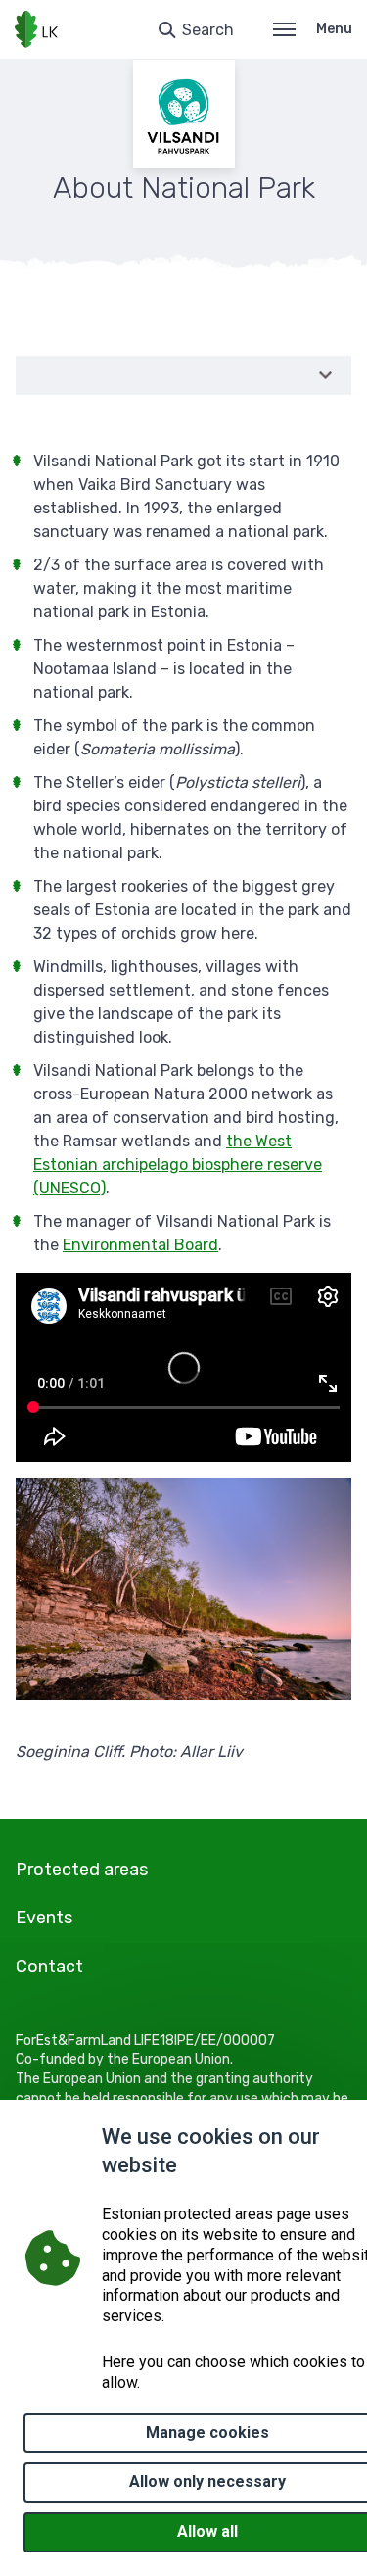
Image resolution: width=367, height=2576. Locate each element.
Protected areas (82, 1870)
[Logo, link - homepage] (36, 29)
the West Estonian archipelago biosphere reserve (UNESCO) (178, 1165)
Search (208, 30)
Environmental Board (140, 1245)
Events (44, 1918)
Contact (49, 1967)
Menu (334, 29)
